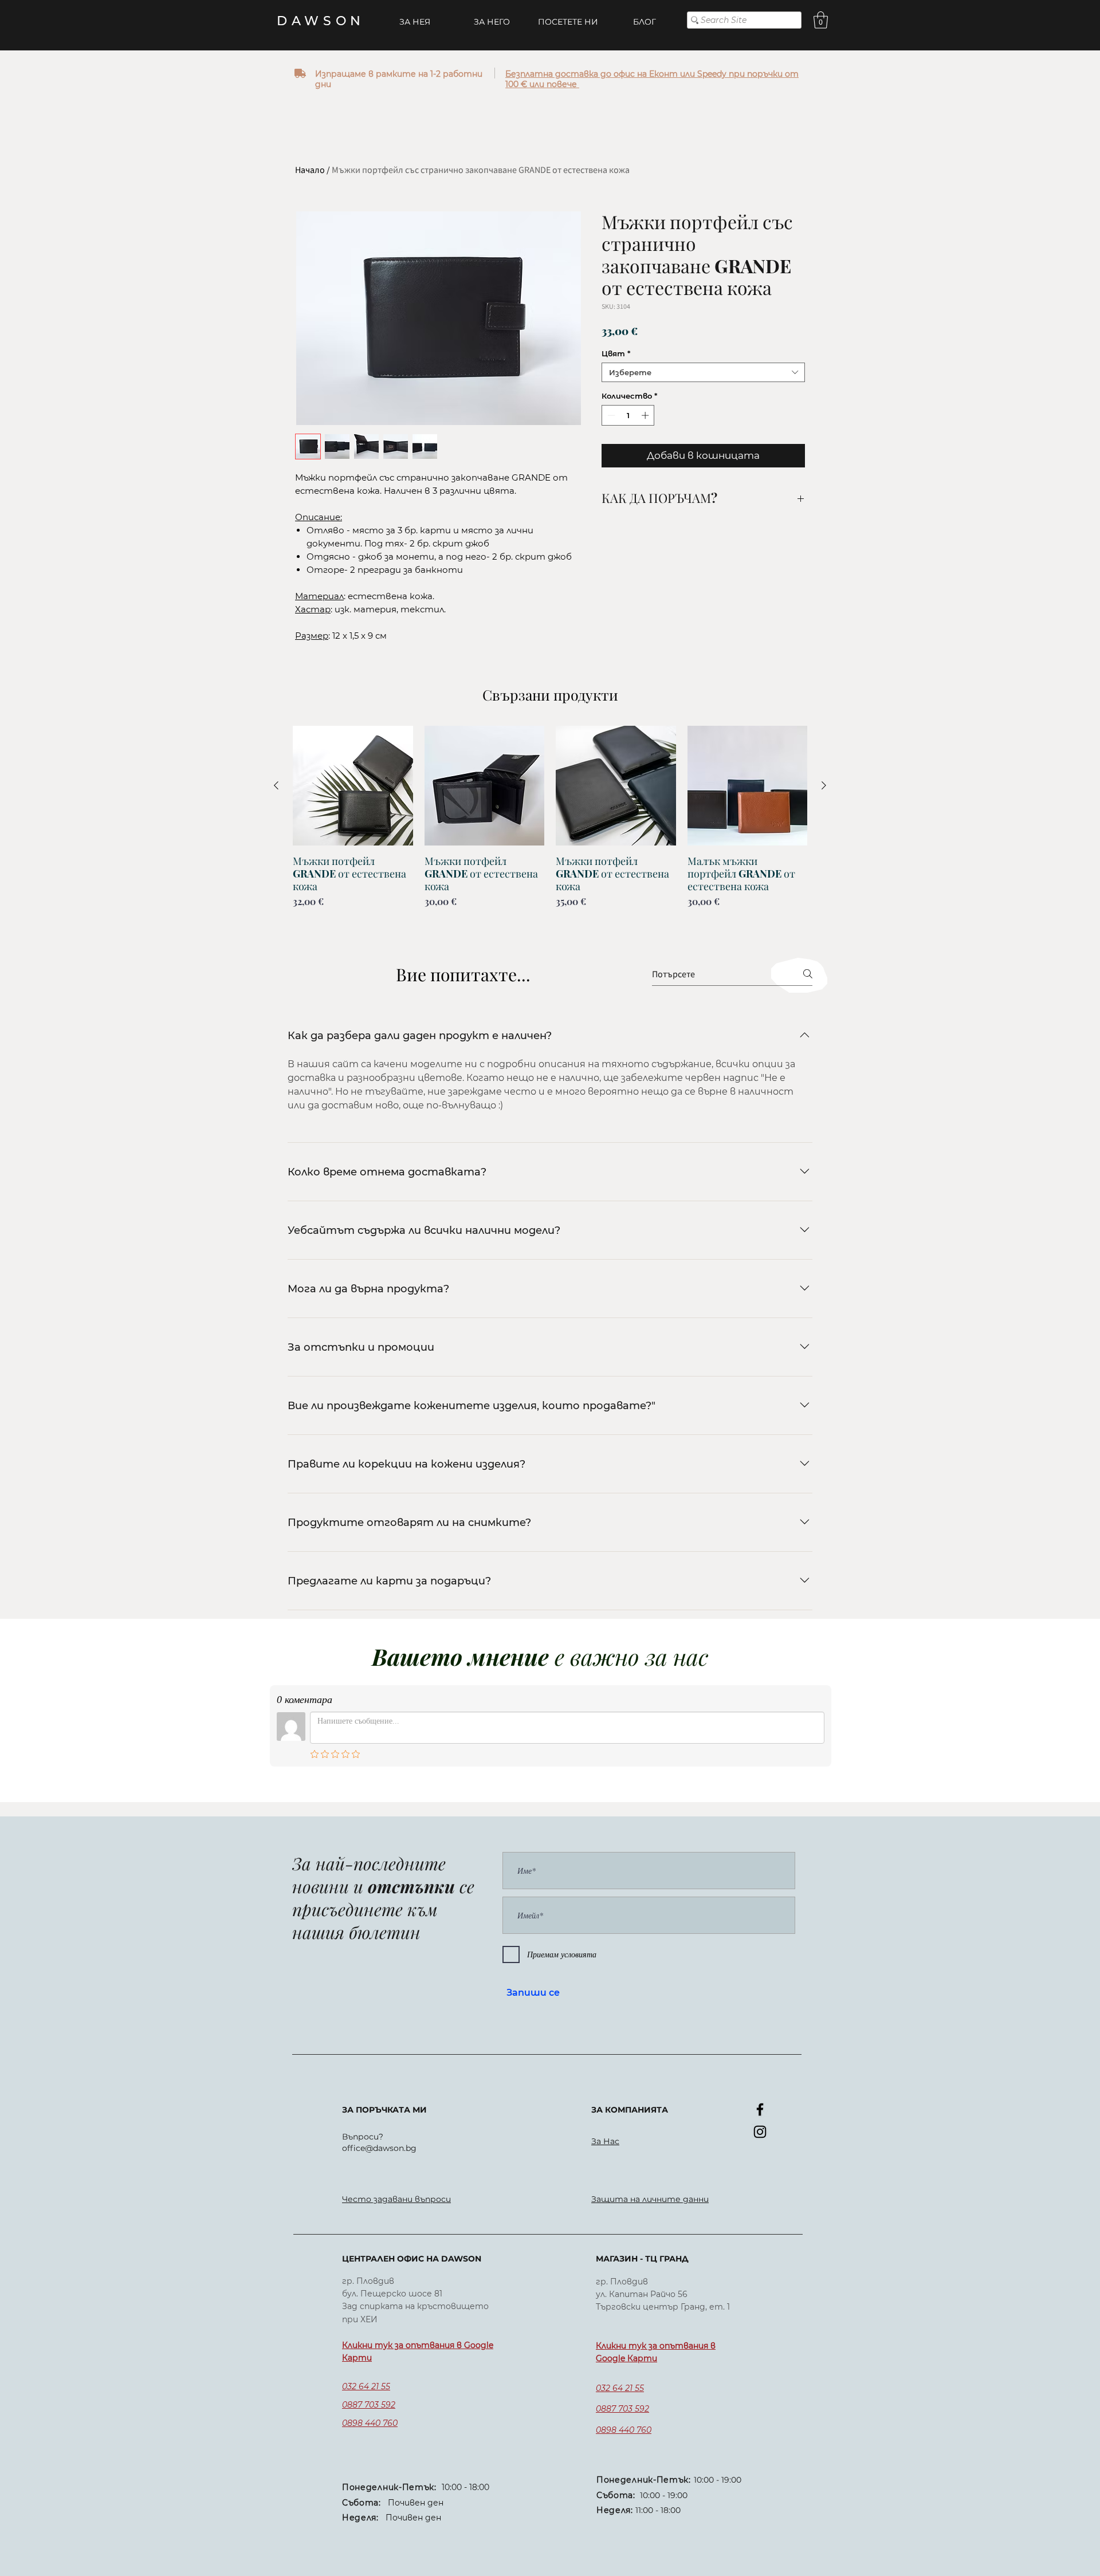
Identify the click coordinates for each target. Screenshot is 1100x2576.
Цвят (616, 353)
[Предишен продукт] (276, 785)
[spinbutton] (628, 415)
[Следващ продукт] (824, 785)
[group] (550, 830)
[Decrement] (610, 415)
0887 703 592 (369, 2405)
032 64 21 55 (366, 2386)
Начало (310, 170)
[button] (821, 20)
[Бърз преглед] (353, 786)
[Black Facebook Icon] (760, 2109)
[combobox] (703, 372)
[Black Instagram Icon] (760, 2132)
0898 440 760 (370, 2423)
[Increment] (646, 415)
